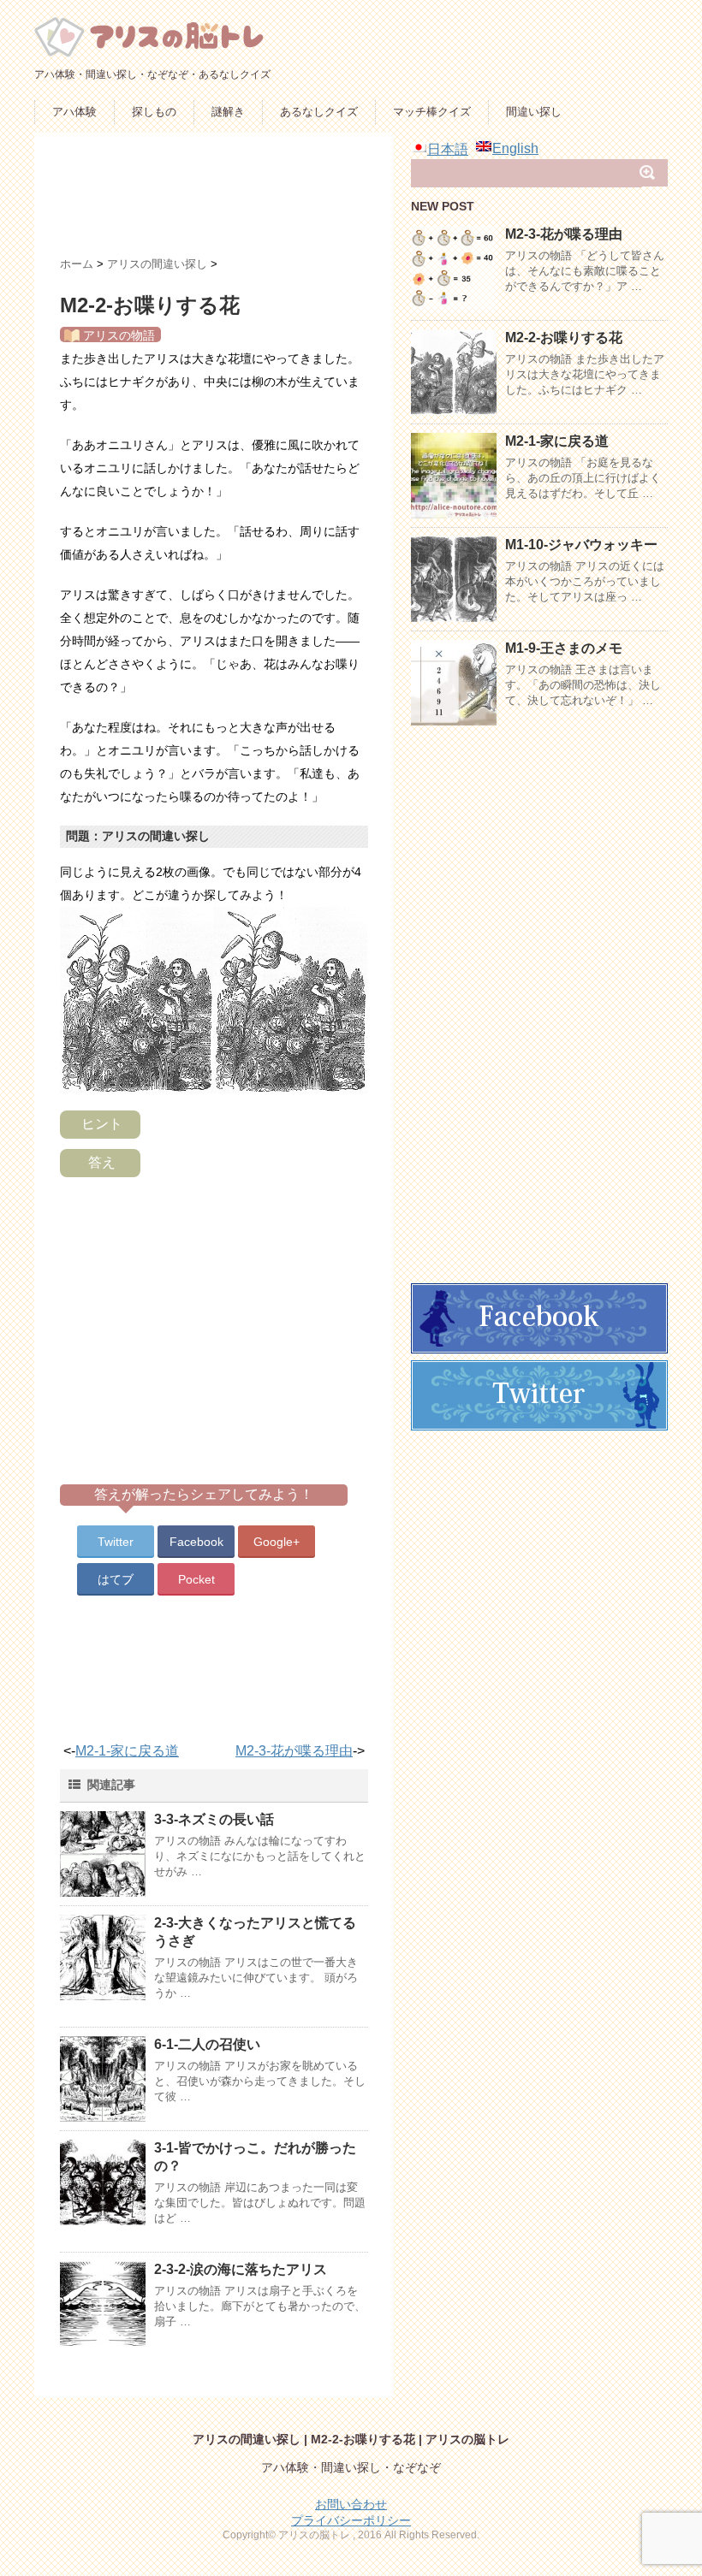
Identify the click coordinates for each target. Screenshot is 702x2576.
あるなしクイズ (319, 112)
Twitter (116, 1542)
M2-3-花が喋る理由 (294, 1751)
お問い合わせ (351, 2504)
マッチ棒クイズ (432, 112)
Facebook (196, 1542)
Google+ (277, 1542)
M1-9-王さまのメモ (564, 648)
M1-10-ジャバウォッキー (581, 545)
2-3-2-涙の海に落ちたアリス (241, 2269)
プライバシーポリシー (351, 2520)
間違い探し (534, 112)
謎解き (228, 112)
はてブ (116, 1579)
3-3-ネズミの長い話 (214, 1819)
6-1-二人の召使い (207, 2044)
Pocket (196, 1579)
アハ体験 (74, 112)
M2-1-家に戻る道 (127, 1751)
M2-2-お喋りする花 (564, 338)
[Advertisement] (372, 201)
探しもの (154, 112)
